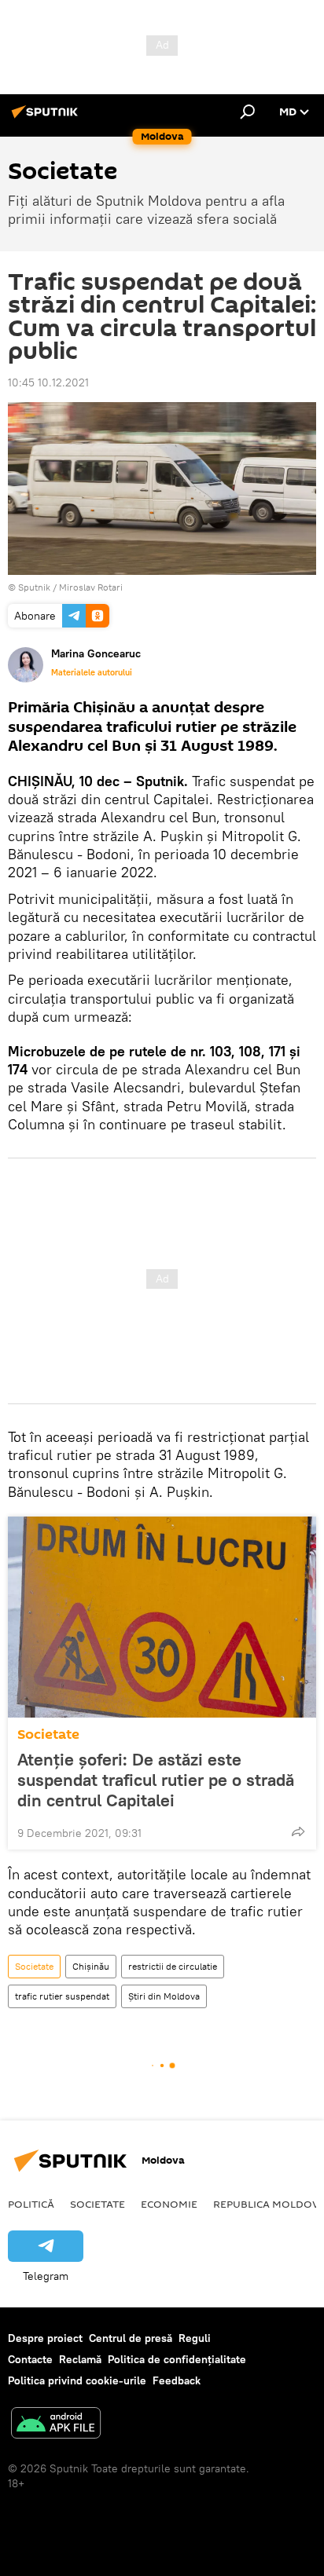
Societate (48, 1734)
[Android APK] (56, 2425)
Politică (31, 2204)
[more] (298, 1831)
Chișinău (91, 1966)
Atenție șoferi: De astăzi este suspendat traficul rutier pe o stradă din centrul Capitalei (156, 1780)
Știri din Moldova (164, 1996)
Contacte (30, 2359)
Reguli (195, 2338)
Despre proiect (45, 2338)
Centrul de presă (131, 2338)
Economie (169, 2204)
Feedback (177, 2380)
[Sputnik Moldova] (47, 118)
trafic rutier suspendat (62, 1996)
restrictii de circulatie (173, 1966)
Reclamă (80, 2359)
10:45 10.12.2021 (48, 382)
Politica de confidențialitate (177, 2359)
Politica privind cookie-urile (77, 2380)
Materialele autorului (92, 672)
